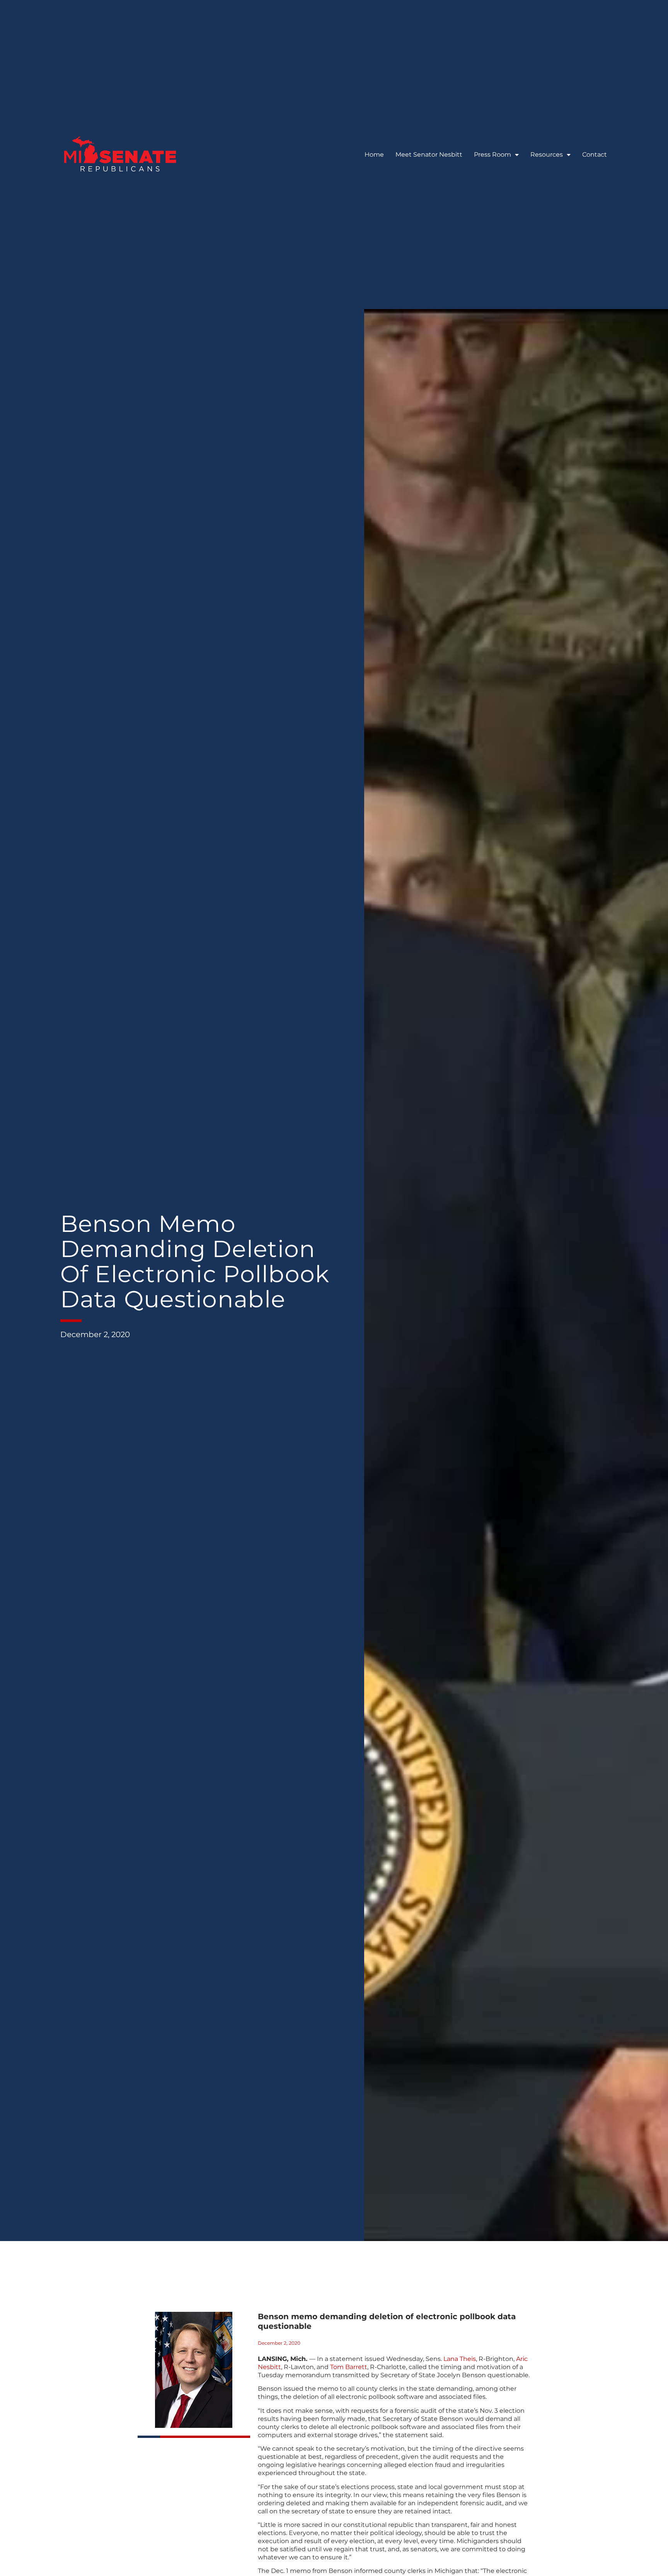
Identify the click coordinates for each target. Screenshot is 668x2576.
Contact (595, 155)
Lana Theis (460, 2359)
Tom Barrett (349, 2367)
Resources (547, 155)
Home (374, 155)
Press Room (492, 155)
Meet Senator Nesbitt (429, 155)
